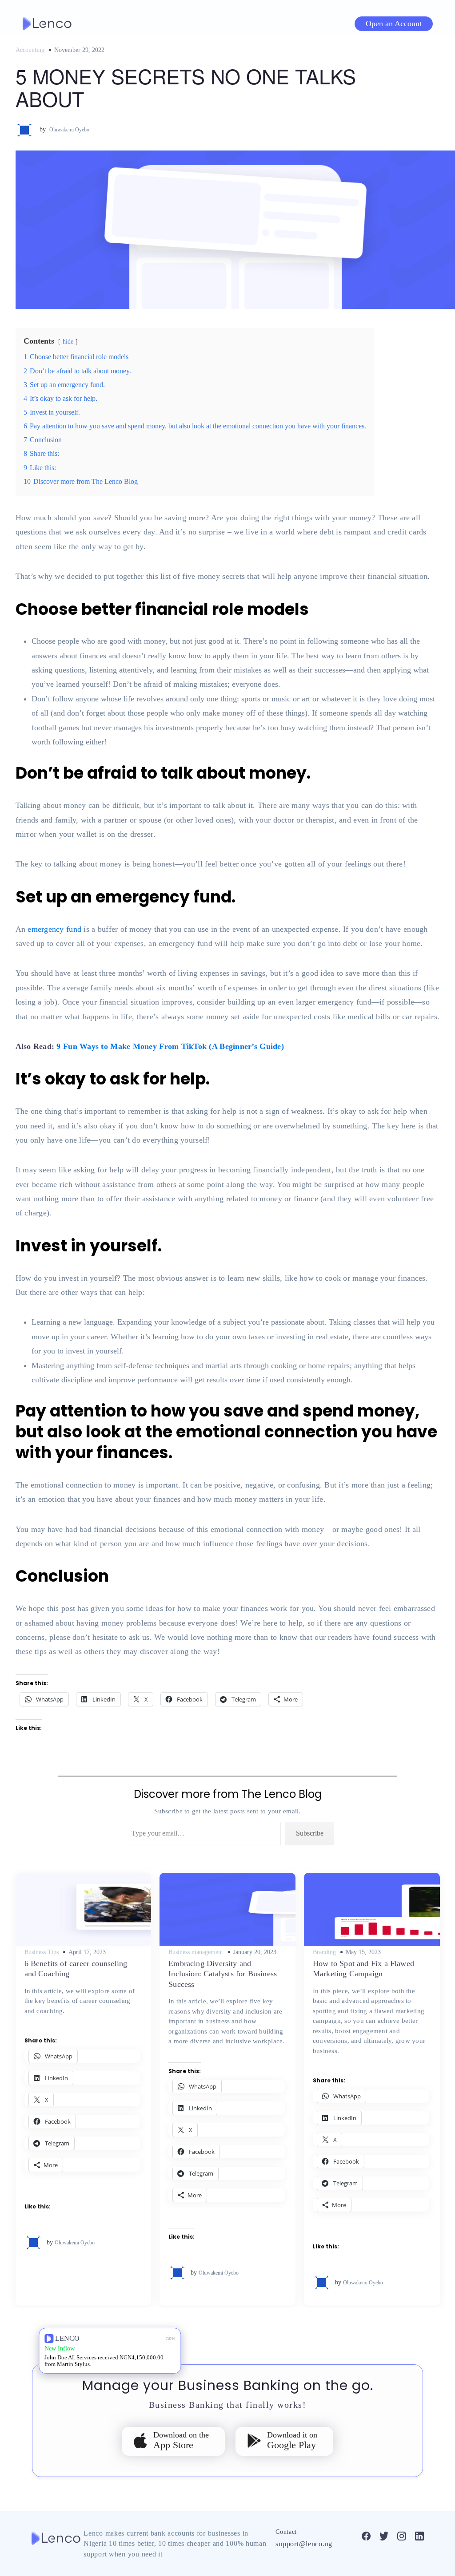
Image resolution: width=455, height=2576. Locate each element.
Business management (196, 1952)
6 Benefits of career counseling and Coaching (76, 1969)
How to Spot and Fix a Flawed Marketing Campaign (363, 1969)
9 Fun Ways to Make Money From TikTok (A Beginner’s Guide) (170, 1046)
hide (68, 341)
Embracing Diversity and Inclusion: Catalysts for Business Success (223, 1974)
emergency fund (54, 929)
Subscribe (310, 1833)
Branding (324, 1952)
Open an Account (394, 24)
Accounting (30, 50)
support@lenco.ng (304, 2544)
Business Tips (42, 1952)
